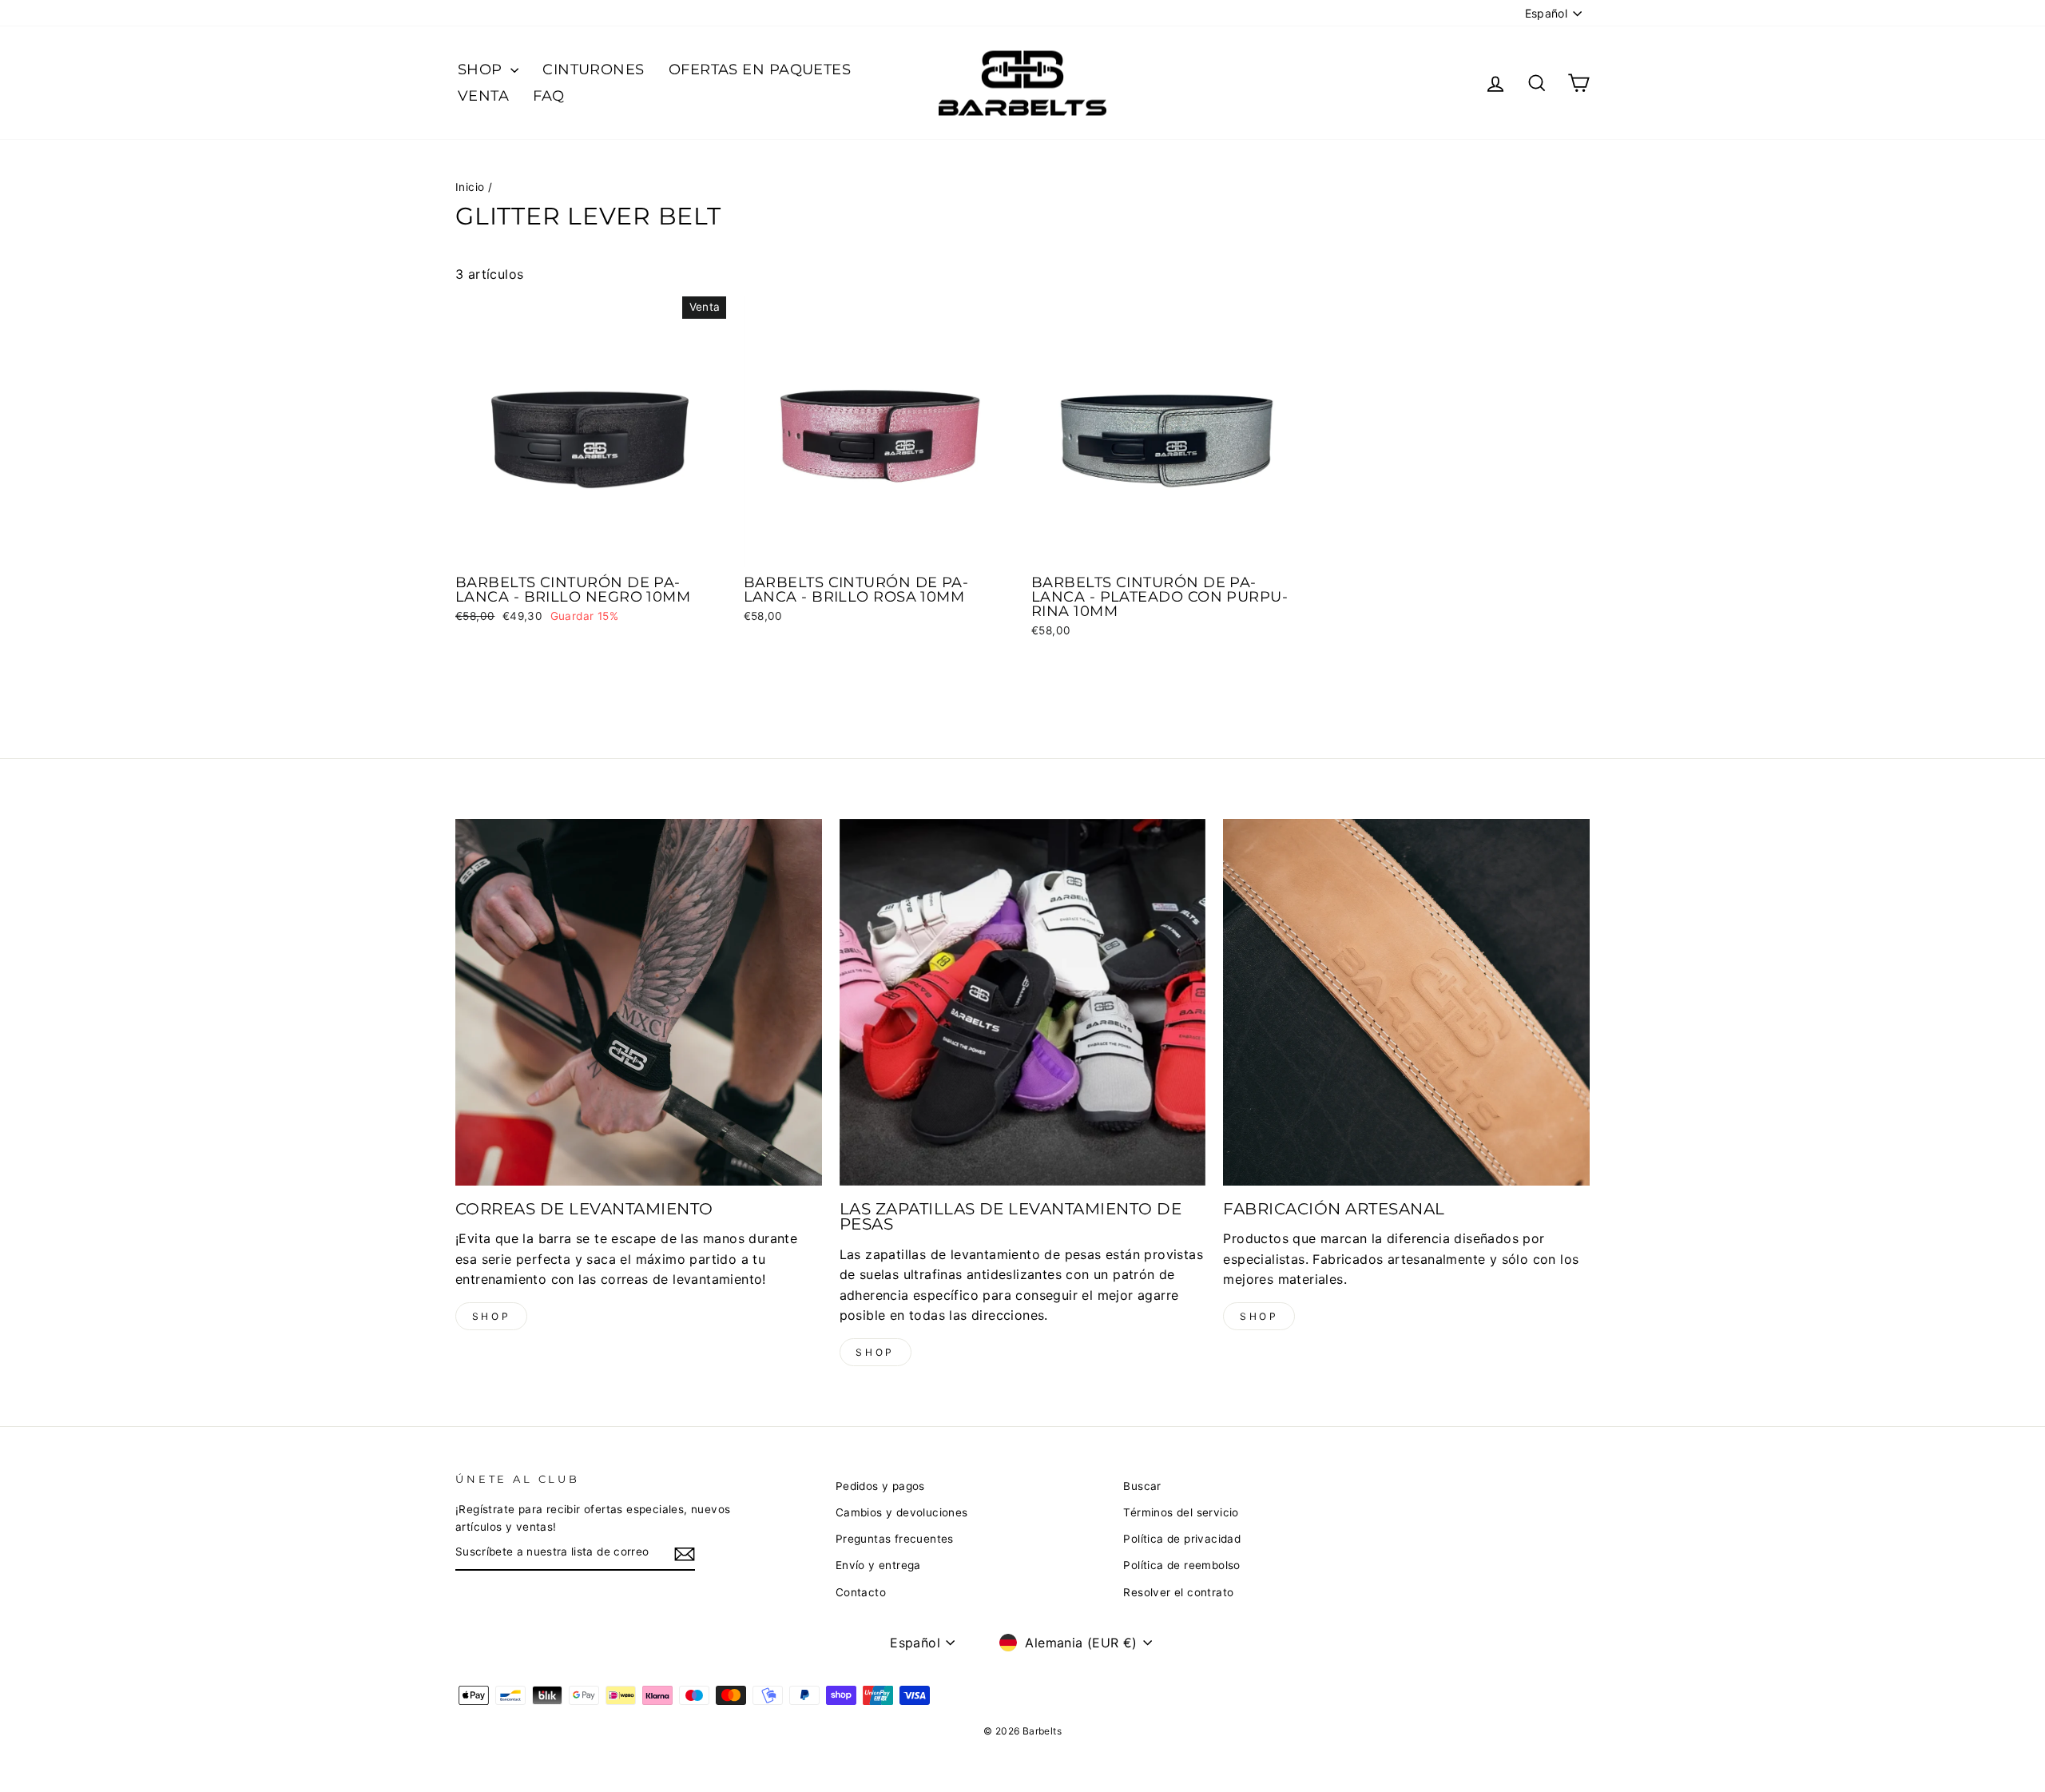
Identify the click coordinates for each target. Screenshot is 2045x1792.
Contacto (861, 1592)
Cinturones (594, 70)
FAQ (548, 96)
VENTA (483, 96)
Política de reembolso (1181, 1565)
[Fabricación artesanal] (1406, 1002)
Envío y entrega (878, 1565)
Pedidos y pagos (880, 1486)
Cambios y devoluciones (902, 1512)
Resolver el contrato (1178, 1592)
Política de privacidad (1182, 1539)
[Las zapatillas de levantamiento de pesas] (1023, 1002)
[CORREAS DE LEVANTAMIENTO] (639, 1002)
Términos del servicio (1181, 1512)
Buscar (1142, 1486)
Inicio (470, 187)
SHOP (482, 70)
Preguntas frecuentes (895, 1539)
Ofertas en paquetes (760, 70)
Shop (491, 1316)
